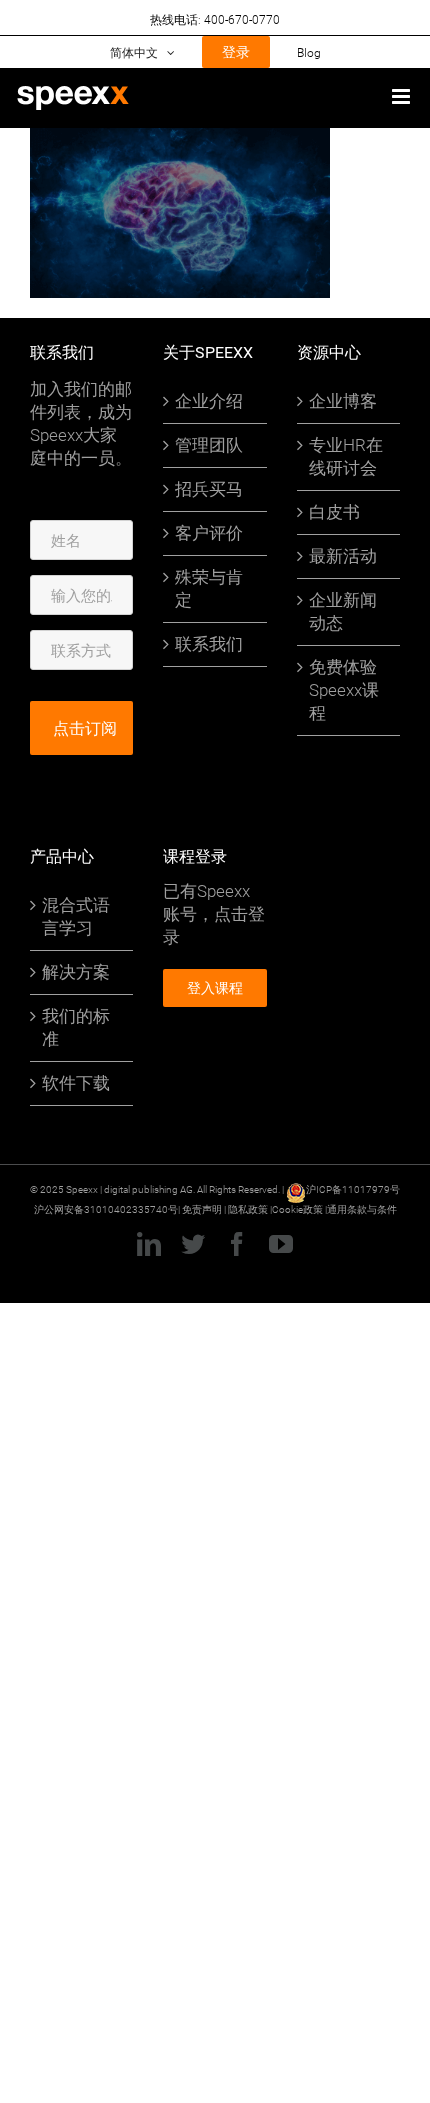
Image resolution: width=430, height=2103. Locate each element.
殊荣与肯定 (209, 588)
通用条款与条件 (362, 1209)
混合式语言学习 (76, 916)
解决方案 (76, 972)
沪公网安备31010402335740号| (108, 1209)
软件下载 (76, 1083)
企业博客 (343, 401)
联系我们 (209, 644)
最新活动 (343, 556)
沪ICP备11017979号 (353, 1189)
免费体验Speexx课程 (344, 690)
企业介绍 (209, 401)
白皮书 (334, 512)
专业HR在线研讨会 (346, 456)
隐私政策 (249, 1209)
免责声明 (202, 1209)
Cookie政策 (297, 1209)
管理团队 (209, 445)
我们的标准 (76, 1027)
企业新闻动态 (343, 611)
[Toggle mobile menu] (402, 96)
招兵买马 (209, 489)
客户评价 (209, 533)
